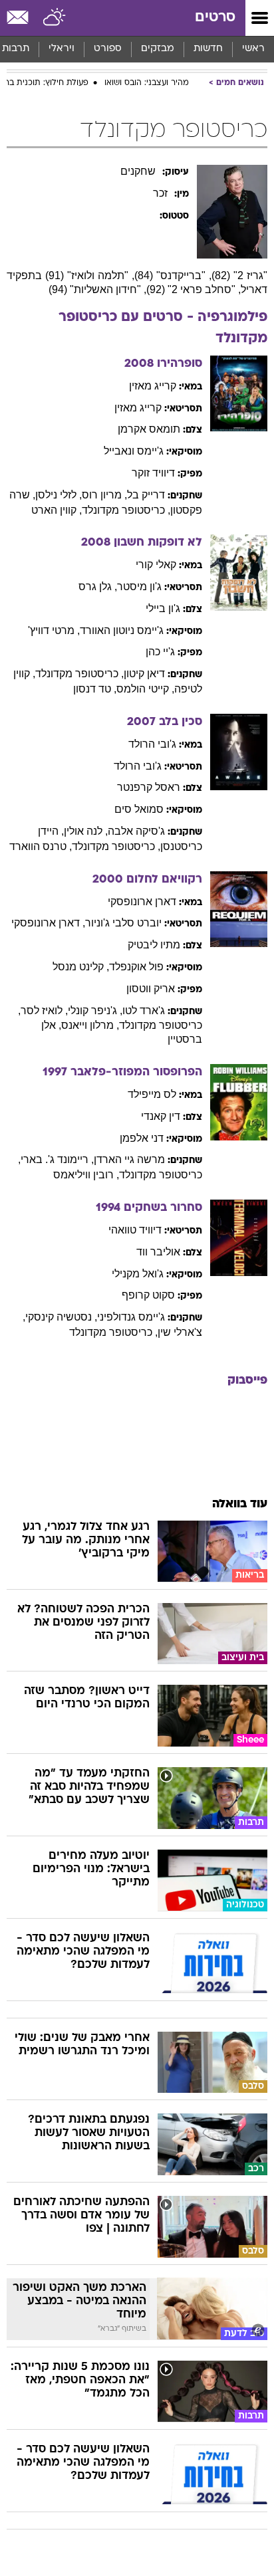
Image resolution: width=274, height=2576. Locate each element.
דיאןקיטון (144, 674)
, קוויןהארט (57, 510)
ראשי (253, 49)
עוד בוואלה (240, 1504)
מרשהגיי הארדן (129, 1159)
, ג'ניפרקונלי (95, 1011)
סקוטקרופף (148, 1295)
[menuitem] (208, 49)
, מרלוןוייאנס (90, 1025)
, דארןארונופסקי (48, 923)
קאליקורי (156, 565)
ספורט (108, 49)
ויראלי (62, 49)
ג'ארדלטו (144, 1011)
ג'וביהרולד (152, 744)
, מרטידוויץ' (54, 630)
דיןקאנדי (161, 1116)
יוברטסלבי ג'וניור (123, 923)
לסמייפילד (152, 1094)
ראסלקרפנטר (149, 787)
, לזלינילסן (59, 495)
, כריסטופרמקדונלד (126, 510)
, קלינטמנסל (81, 967)
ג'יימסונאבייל (134, 451)
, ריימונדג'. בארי (57, 1159)
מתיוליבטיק (154, 945)
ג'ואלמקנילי (138, 1274)
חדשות (208, 49)
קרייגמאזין (153, 386)
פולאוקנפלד (136, 967)
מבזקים (158, 49)
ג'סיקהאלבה (136, 831)
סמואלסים (139, 809)
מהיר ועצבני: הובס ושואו (147, 83)
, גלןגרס (98, 587)
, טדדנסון (95, 689)
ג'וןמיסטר (139, 587)
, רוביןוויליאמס (86, 1175)
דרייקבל (146, 495)
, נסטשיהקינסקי (61, 1317)
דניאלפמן (142, 1138)
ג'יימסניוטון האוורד (122, 630)
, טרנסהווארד (41, 846)
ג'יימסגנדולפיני (131, 1317)
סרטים (215, 18)
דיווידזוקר (153, 473)
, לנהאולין (86, 831)
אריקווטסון (151, 989)
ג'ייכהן (160, 652)
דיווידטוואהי (135, 1230)
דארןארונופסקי (142, 902)
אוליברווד (158, 1252)
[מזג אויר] (55, 18)
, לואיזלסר (44, 1011)
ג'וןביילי (163, 608)
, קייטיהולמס (145, 689)
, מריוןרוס (104, 495)
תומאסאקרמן (149, 429)
